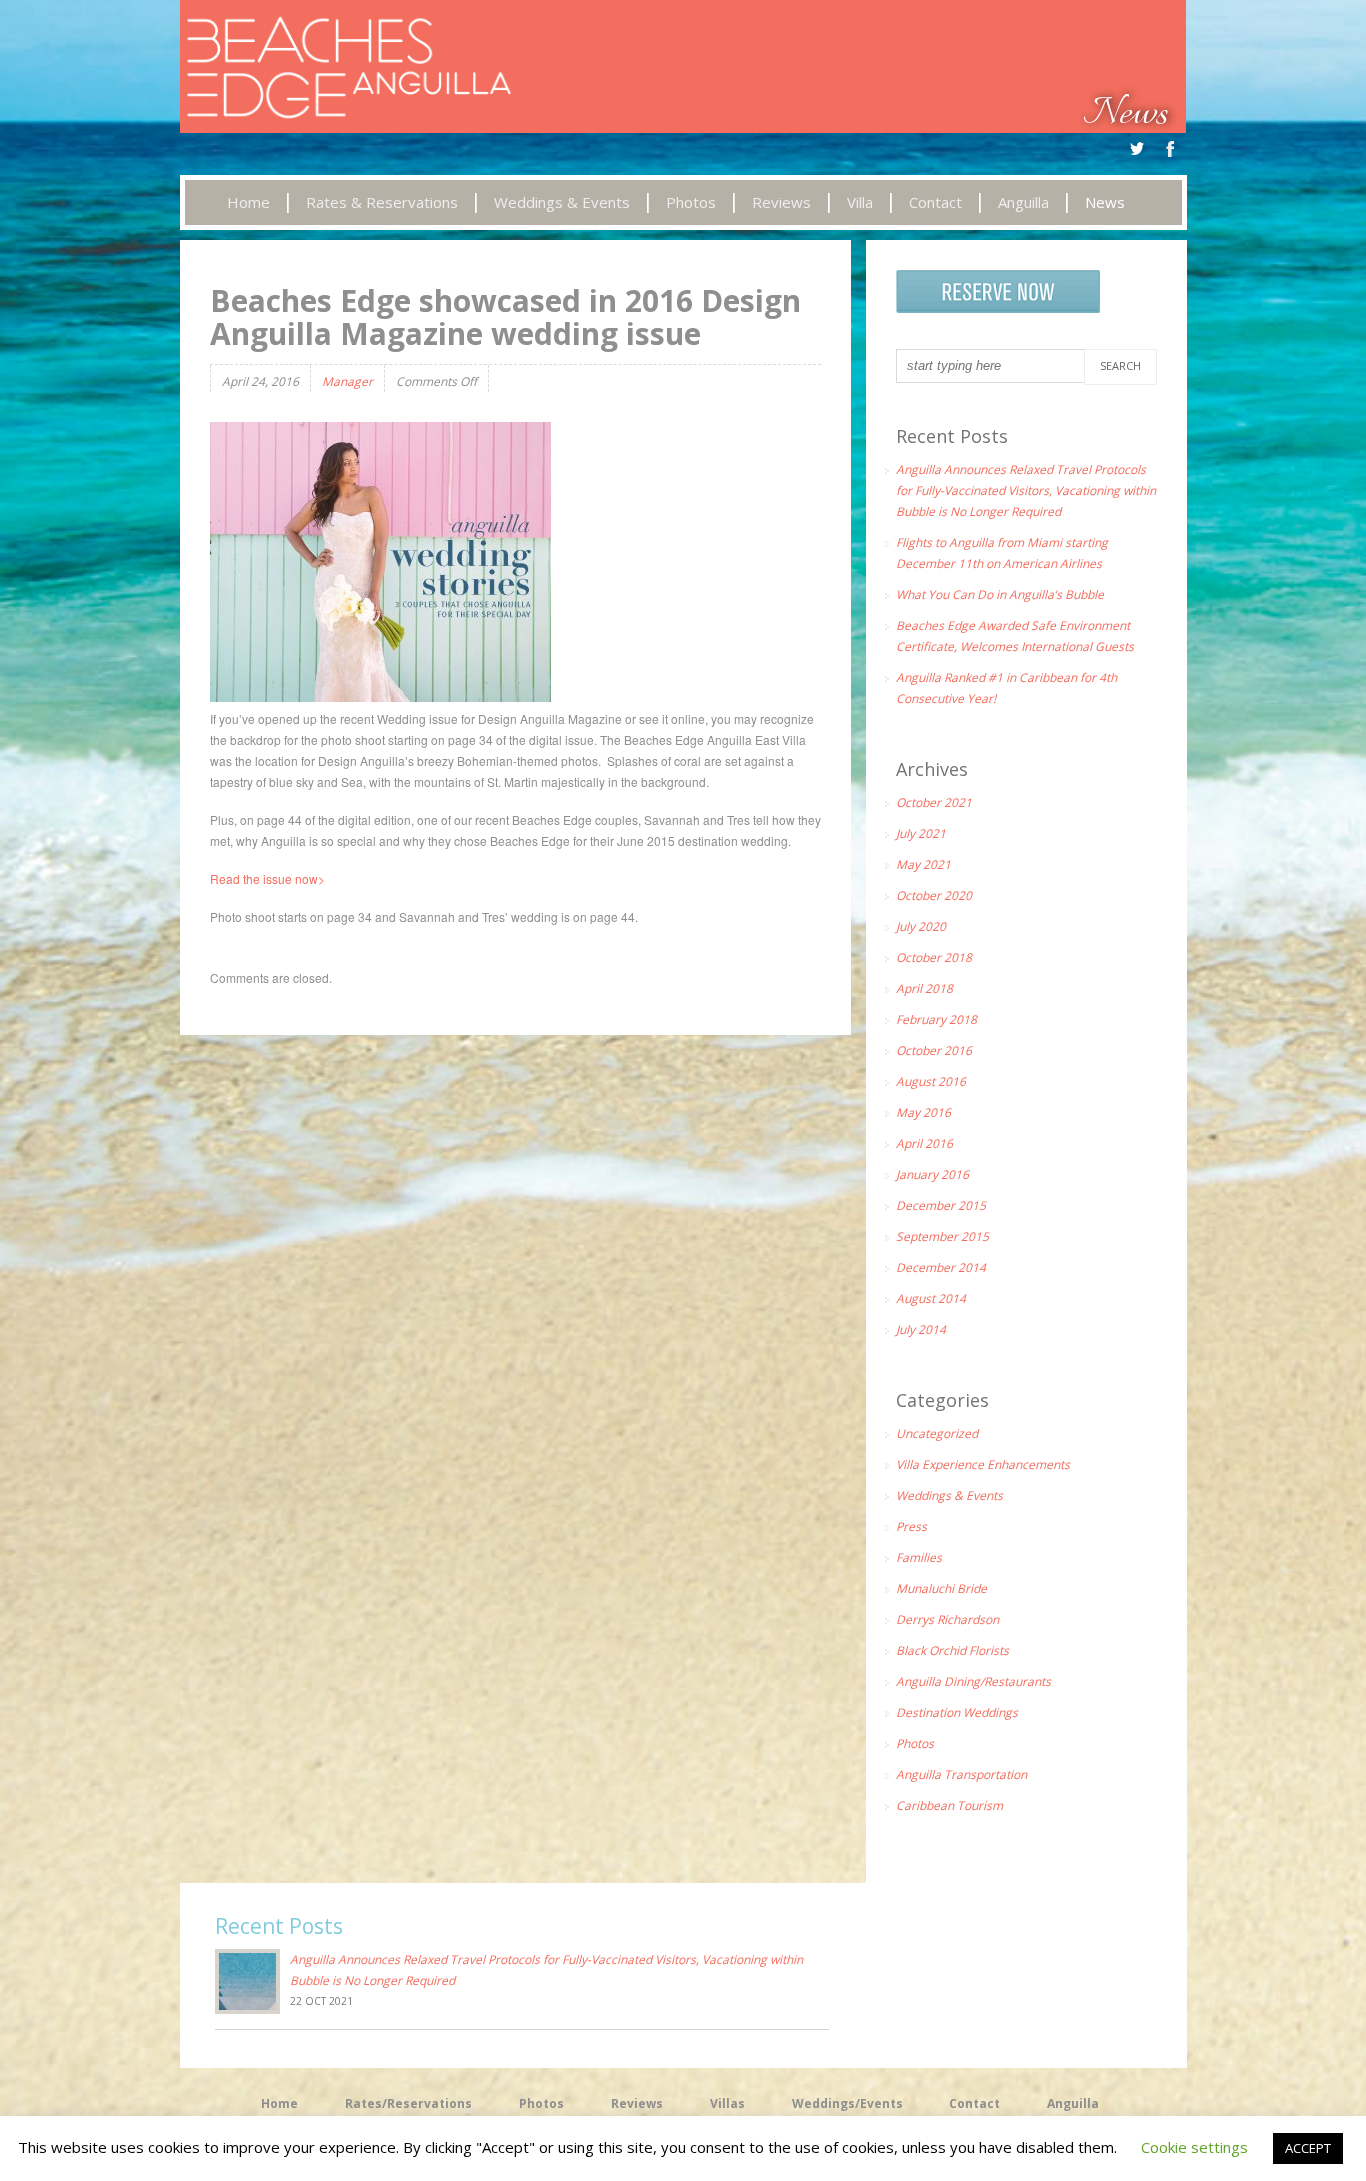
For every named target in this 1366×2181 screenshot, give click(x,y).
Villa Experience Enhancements (983, 1464)
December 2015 (941, 1205)
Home (279, 2103)
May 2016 (923, 1112)
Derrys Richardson (947, 1619)
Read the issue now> (269, 878)
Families (919, 1557)
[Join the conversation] (1137, 149)
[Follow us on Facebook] (1171, 149)
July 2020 (921, 926)
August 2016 (931, 1081)
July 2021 (921, 833)
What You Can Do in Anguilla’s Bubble (1000, 594)
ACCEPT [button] (1308, 2148)
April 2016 (924, 1143)
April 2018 (924, 988)
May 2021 (923, 864)
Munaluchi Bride (941, 1588)
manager (347, 381)
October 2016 (934, 1050)
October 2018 (934, 957)
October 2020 (934, 895)
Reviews (637, 2103)
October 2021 (934, 802)
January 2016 (932, 1174)
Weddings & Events (949, 1495)
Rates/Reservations (408, 2103)
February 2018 (936, 1019)
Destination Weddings (957, 1712)
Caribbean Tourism (949, 1805)
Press (911, 1526)
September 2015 (942, 1236)
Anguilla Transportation (961, 1774)
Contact (974, 2103)
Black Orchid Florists (952, 1650)
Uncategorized (937, 1433)
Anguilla (1073, 2103)
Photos (915, 1743)
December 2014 (941, 1267)
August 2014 (931, 1298)
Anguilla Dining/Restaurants (973, 1681)
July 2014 (921, 1329)
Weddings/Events (847, 2103)
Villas (727, 2103)
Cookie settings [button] (1194, 2147)
